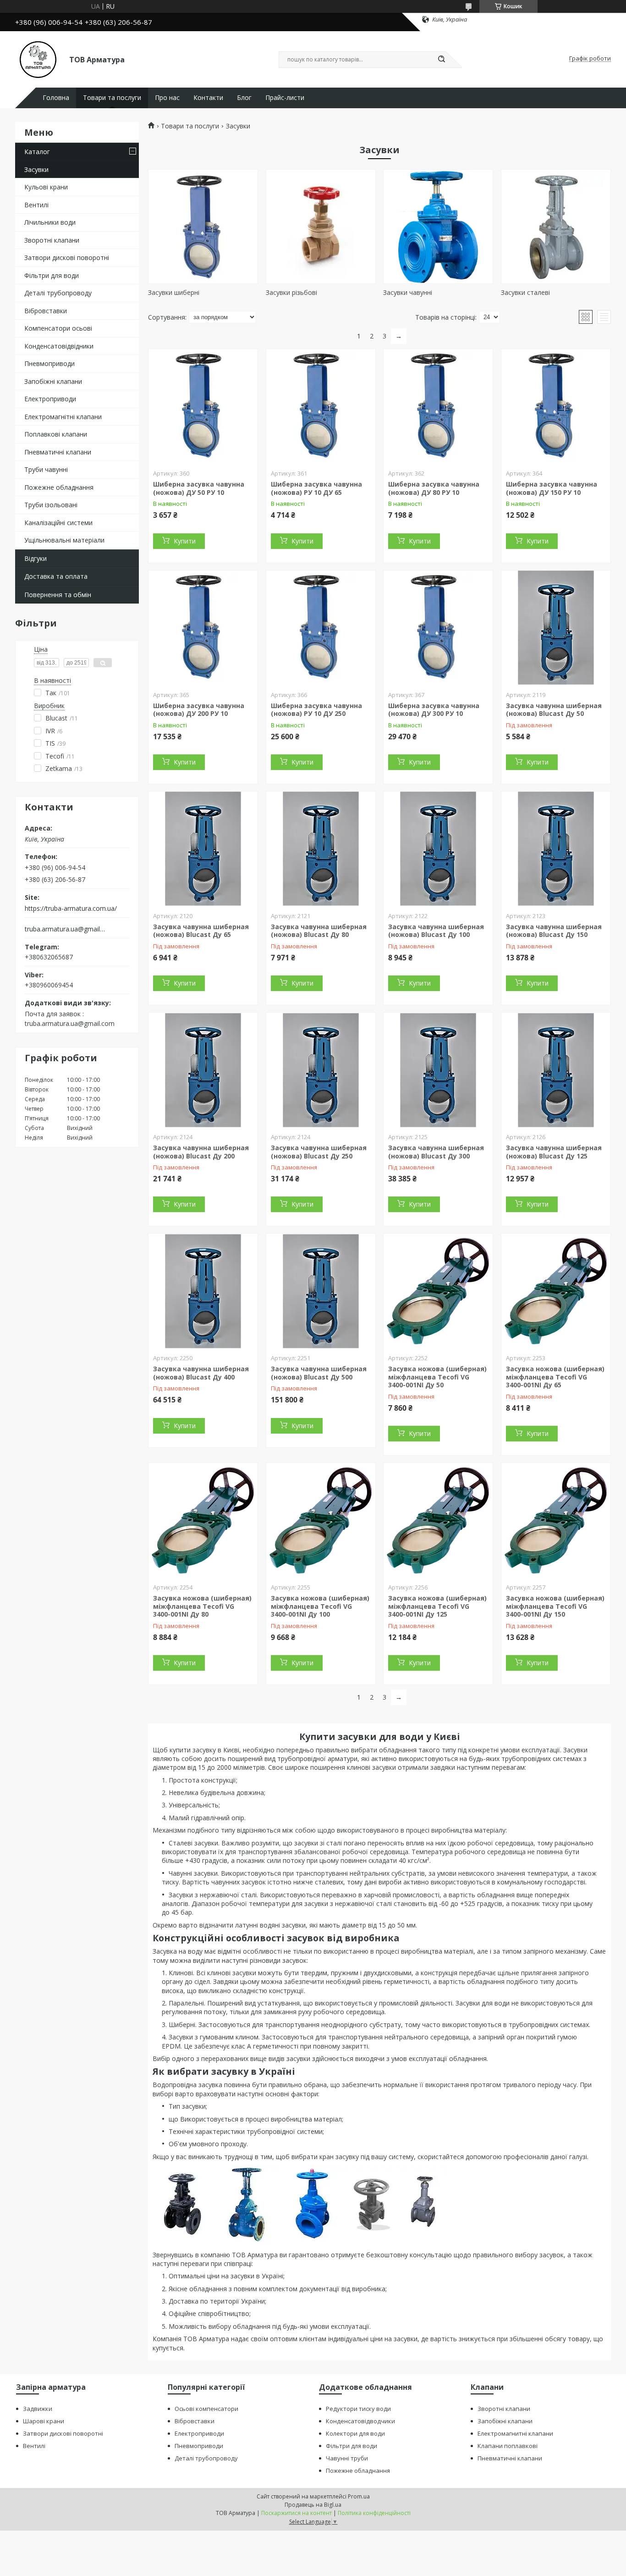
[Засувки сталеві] (556, 227)
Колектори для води (355, 2433)
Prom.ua (359, 2496)
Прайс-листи (285, 98)
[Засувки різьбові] (321, 227)
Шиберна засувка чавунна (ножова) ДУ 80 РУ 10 (434, 488)
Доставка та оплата (56, 576)
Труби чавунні (46, 469)
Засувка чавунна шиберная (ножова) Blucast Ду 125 (554, 1152)
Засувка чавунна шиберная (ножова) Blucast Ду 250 (319, 1152)
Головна (56, 98)
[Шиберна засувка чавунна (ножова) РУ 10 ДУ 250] (321, 628)
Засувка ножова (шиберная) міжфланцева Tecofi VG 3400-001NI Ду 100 (320, 1606)
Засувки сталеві (525, 292)
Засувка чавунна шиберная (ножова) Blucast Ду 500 (319, 1373)
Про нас (167, 98)
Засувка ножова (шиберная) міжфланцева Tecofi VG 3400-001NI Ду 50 (437, 1377)
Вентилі (36, 205)
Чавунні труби (347, 2458)
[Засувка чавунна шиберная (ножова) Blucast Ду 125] (556, 1070)
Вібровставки (46, 311)
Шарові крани (44, 2421)
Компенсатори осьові (58, 328)
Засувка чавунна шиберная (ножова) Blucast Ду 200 (201, 1152)
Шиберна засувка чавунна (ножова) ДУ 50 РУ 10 (199, 488)
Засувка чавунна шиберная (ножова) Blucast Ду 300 (436, 1152)
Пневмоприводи (49, 363)
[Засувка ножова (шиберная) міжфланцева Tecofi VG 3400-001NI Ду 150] (556, 1520)
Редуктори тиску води (358, 2409)
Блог (244, 98)
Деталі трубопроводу (58, 293)
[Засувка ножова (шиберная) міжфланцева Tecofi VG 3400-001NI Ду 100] (321, 1520)
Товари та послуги (112, 98)
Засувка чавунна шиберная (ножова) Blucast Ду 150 (554, 931)
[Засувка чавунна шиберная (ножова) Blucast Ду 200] (203, 1070)
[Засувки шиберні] (203, 227)
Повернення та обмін (58, 595)
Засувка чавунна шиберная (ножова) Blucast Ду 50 (554, 710)
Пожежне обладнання (59, 487)
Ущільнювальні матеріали (64, 540)
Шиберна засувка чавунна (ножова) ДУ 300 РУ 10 (434, 710)
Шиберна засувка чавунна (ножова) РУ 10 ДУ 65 (316, 488)
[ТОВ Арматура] (38, 59)
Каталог (37, 152)
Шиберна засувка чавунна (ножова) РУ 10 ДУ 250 (316, 710)
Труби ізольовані (51, 505)
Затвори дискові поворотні (67, 258)
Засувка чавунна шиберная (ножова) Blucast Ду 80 (319, 931)
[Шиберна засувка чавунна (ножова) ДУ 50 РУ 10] (203, 406)
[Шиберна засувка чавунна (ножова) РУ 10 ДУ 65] (321, 406)
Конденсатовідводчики (360, 2421)
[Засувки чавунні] (438, 227)
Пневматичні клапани (58, 452)
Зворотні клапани (52, 240)
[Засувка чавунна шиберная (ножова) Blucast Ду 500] (321, 1291)
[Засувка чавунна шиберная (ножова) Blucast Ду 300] (438, 1070)
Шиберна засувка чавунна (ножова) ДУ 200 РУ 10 (199, 710)
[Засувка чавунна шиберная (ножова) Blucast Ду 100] (438, 849)
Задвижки (38, 2409)
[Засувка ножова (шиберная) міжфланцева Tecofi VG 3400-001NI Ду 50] (438, 1291)
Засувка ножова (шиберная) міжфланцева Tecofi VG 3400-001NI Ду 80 (202, 1606)
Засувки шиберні (174, 292)
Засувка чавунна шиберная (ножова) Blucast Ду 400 (201, 1373)
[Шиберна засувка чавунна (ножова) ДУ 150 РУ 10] (556, 406)
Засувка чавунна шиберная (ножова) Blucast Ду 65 (201, 931)
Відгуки (36, 558)
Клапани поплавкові (508, 2446)
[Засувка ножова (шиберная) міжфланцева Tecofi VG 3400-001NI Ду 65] (556, 1291)
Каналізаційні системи (58, 523)
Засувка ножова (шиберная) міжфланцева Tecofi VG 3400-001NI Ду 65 (555, 1377)
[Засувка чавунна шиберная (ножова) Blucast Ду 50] (556, 628)
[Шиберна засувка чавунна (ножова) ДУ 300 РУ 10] (438, 628)
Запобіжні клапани (53, 381)
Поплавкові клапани (56, 434)
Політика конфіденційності (374, 2513)
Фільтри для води (52, 275)
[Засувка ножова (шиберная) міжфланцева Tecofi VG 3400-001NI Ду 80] (203, 1520)
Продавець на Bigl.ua (313, 2505)
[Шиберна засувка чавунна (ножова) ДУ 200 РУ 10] (203, 628)
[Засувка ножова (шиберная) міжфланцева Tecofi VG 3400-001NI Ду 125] (438, 1520)
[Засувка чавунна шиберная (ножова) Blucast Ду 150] (556, 849)
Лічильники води (50, 222)
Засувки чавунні (408, 292)
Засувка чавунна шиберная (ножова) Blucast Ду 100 (436, 931)
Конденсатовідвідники (59, 346)
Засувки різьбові (291, 292)
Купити (185, 541)
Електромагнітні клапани (63, 417)
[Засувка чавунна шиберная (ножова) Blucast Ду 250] (321, 1070)
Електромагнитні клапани (515, 2433)
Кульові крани (46, 187)
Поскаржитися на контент (297, 2513)
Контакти (208, 98)
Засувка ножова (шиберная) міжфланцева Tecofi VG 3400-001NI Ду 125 (437, 1606)
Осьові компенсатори (206, 2409)
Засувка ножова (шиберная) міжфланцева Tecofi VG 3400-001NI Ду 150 (555, 1606)
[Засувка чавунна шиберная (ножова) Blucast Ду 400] (203, 1291)
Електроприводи (50, 399)
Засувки (36, 169)
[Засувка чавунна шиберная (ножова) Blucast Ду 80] (321, 849)
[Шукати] (441, 60)
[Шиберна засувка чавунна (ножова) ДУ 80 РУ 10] (438, 406)
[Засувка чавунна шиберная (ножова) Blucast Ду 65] (203, 849)
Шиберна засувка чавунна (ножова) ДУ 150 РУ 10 (552, 488)
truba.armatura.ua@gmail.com (65, 929)
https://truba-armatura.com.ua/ (71, 909)
